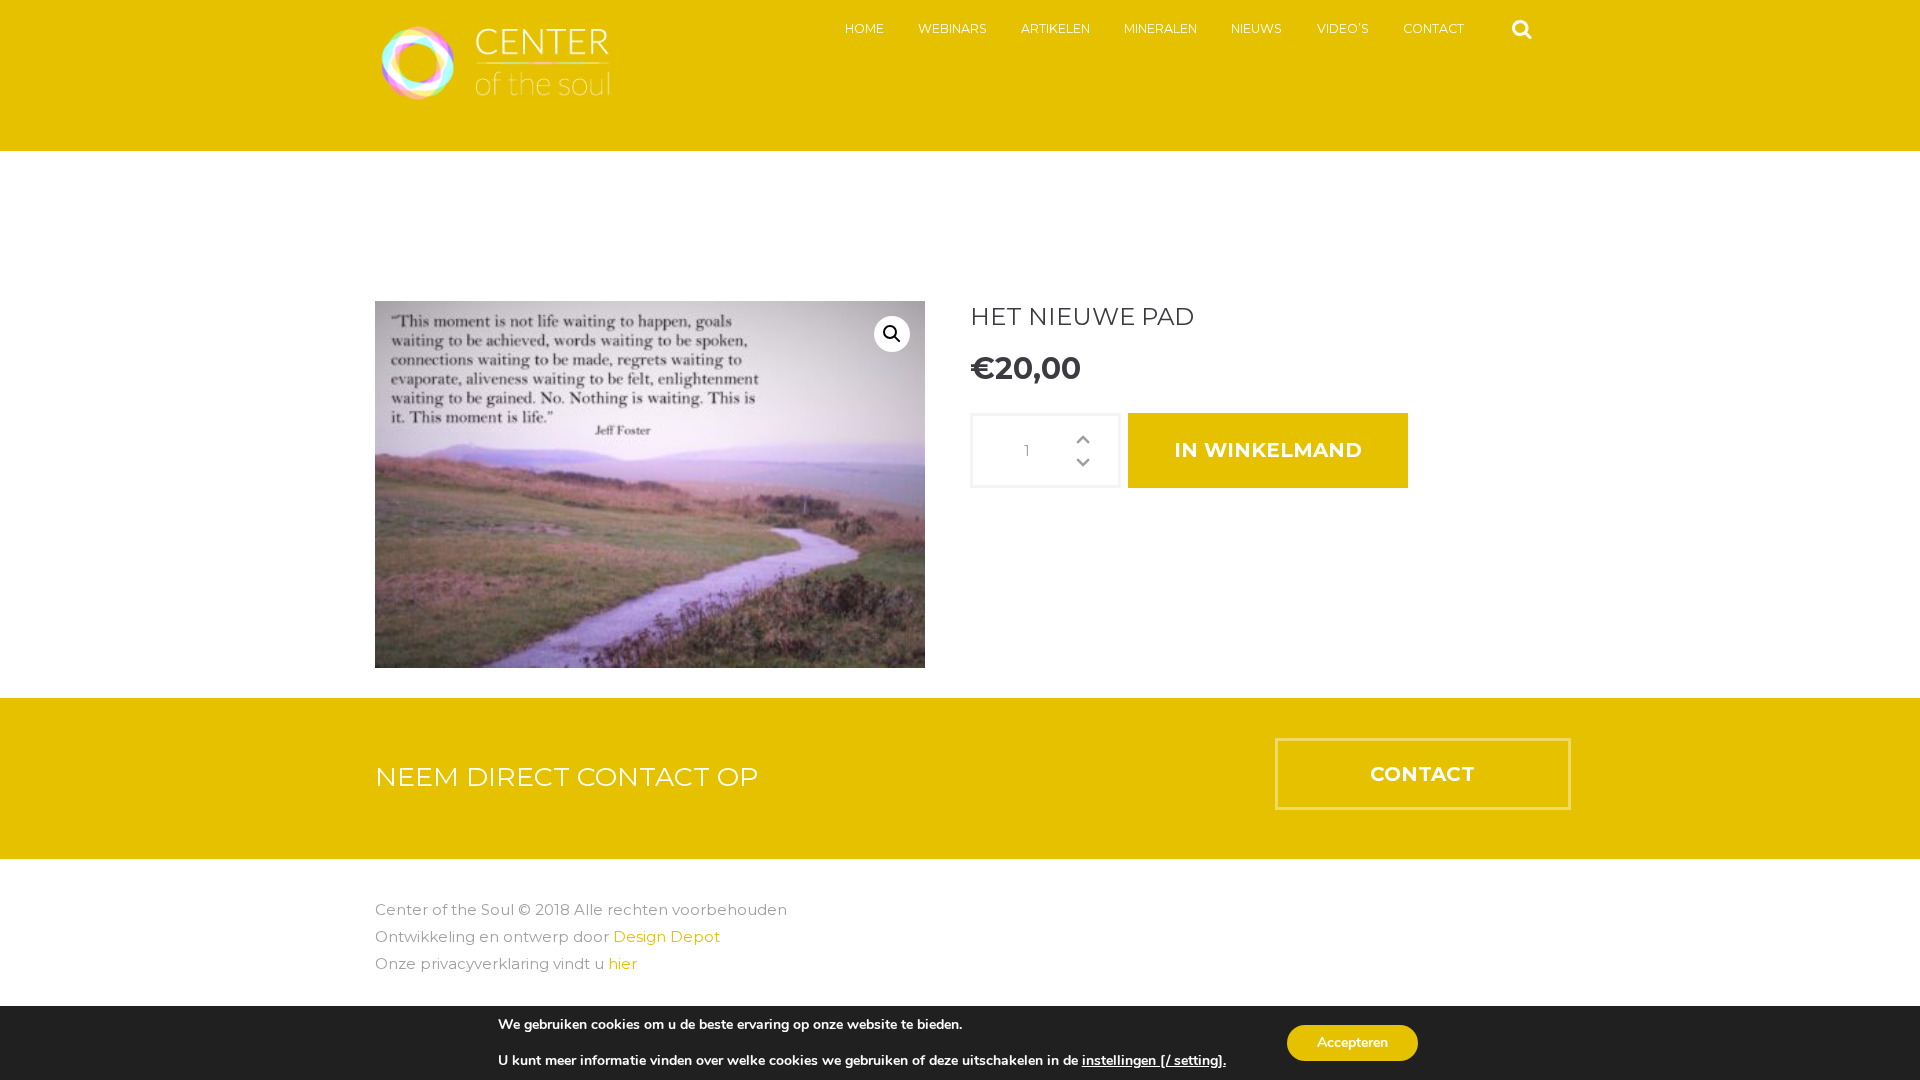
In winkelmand (1268, 450)
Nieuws (1256, 28)
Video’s (1343, 28)
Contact (1433, 28)
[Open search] (1521, 28)
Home (864, 28)
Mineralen (1160, 28)
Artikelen (1055, 28)
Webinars (952, 28)
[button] (892, 334)
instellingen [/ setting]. (1154, 1061)
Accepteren (1352, 1042)
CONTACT (1422, 774)
